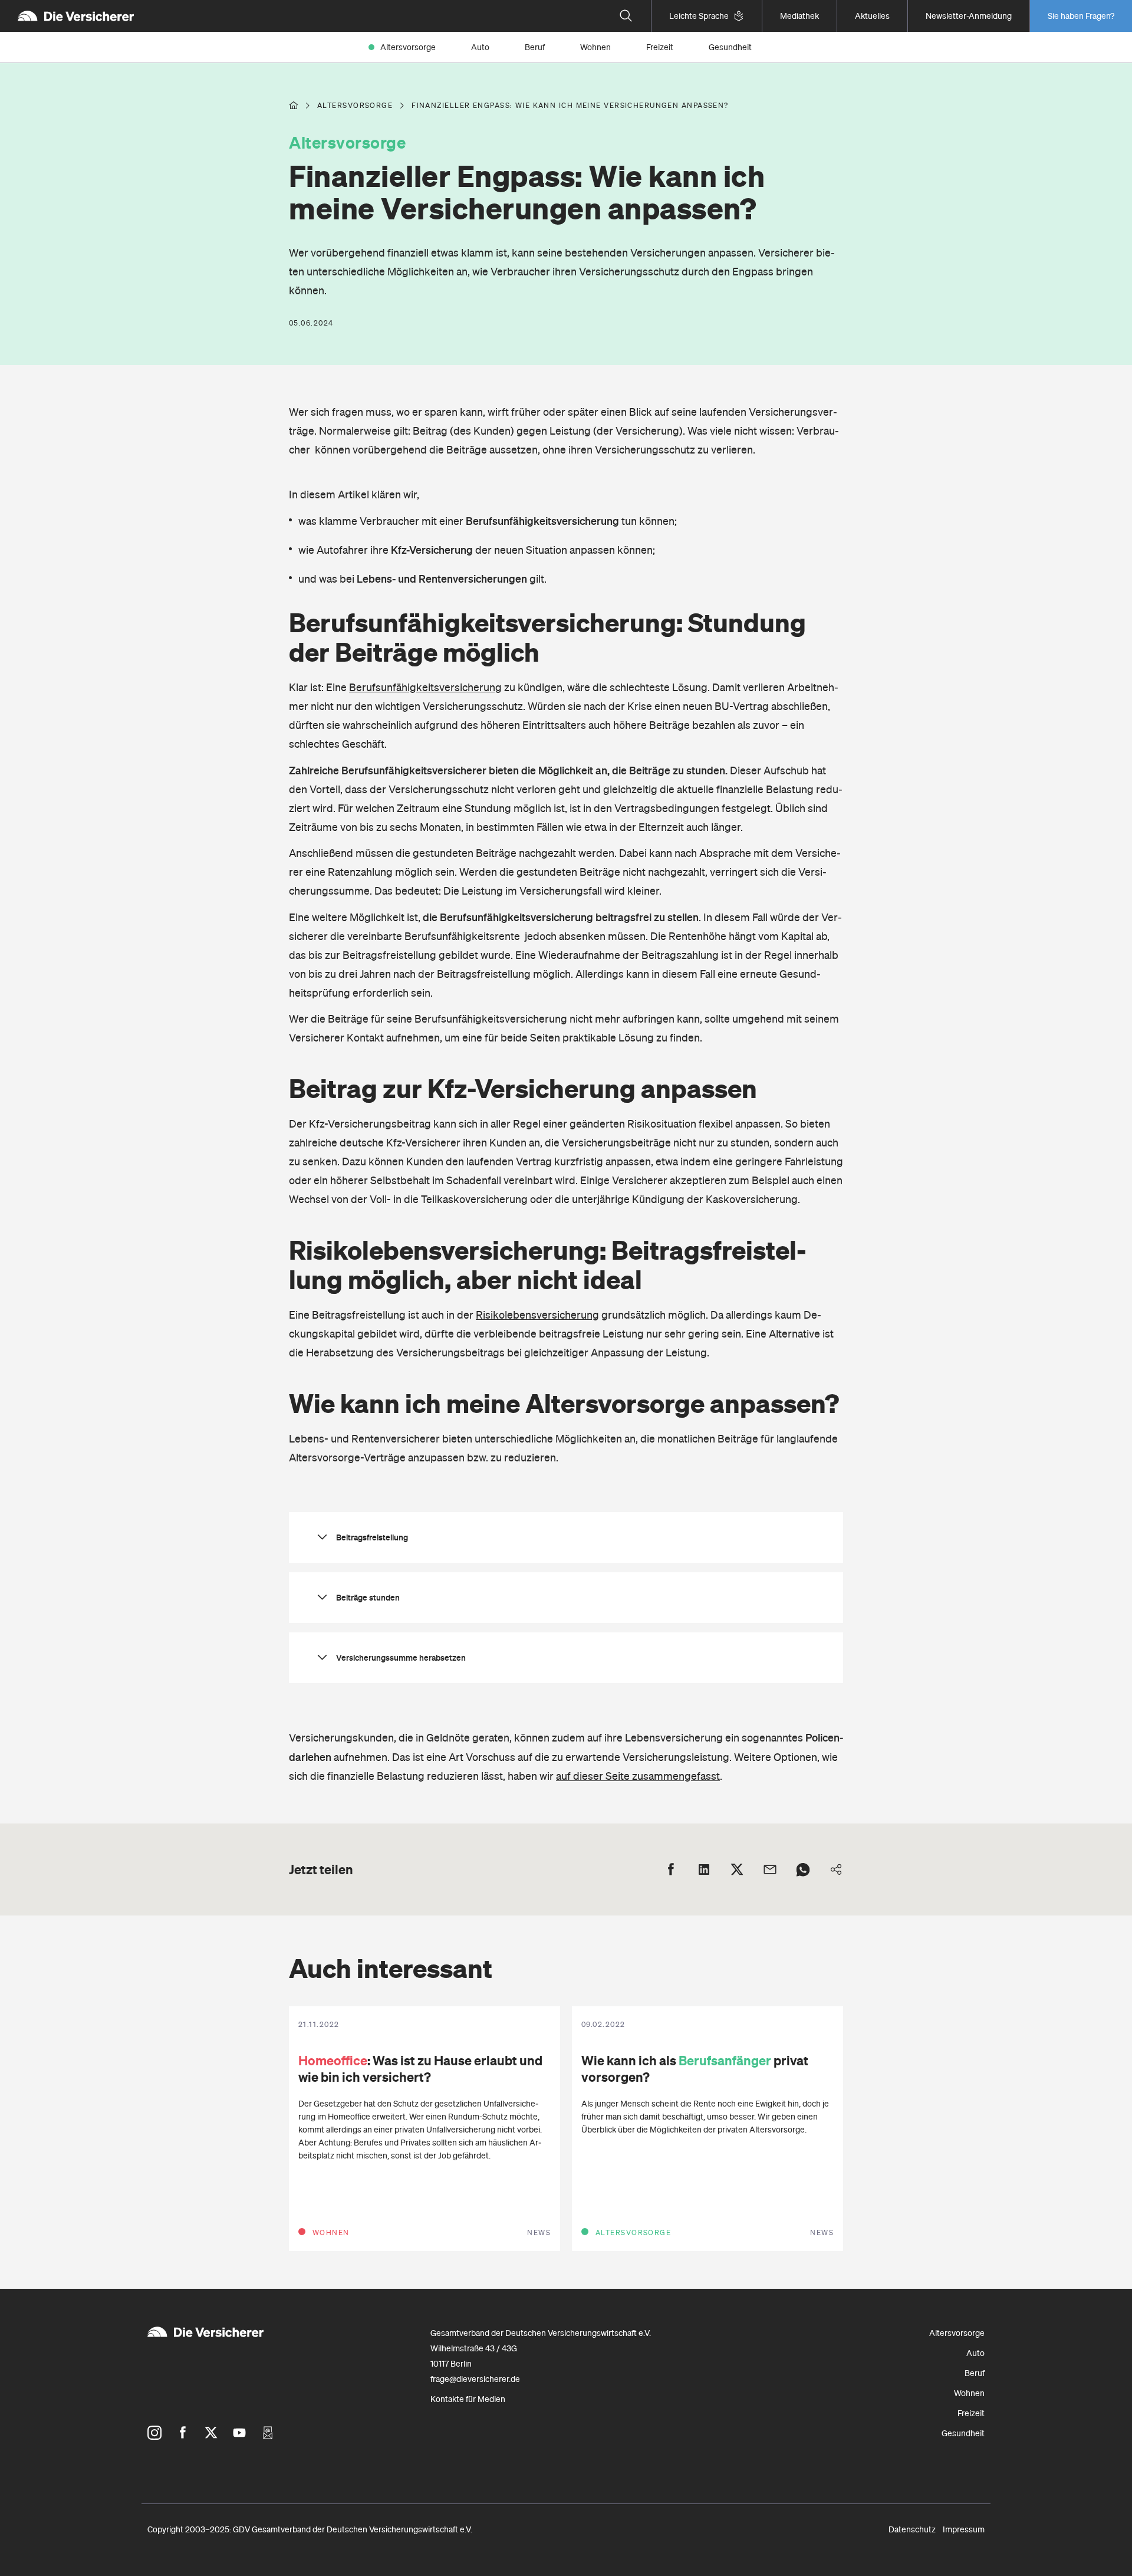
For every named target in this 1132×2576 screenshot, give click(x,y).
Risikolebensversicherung (537, 1315)
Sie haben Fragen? (1081, 16)
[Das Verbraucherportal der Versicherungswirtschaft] (294, 106)
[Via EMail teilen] (770, 1869)
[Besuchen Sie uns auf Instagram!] (154, 2433)
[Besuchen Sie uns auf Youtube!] (239, 2433)
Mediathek (799, 16)
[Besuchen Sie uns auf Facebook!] (183, 2433)
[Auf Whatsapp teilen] (803, 1869)
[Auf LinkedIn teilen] (704, 1869)
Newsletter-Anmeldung (969, 16)
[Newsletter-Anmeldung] (268, 2433)
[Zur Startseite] (76, 16)
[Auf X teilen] (737, 1869)
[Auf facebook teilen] (671, 1869)
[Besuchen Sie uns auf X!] (211, 2433)
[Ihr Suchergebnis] (626, 16)
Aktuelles (872, 16)
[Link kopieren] (836, 1869)
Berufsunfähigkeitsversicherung (425, 687)
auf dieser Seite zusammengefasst (638, 1776)
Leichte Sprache (699, 16)
